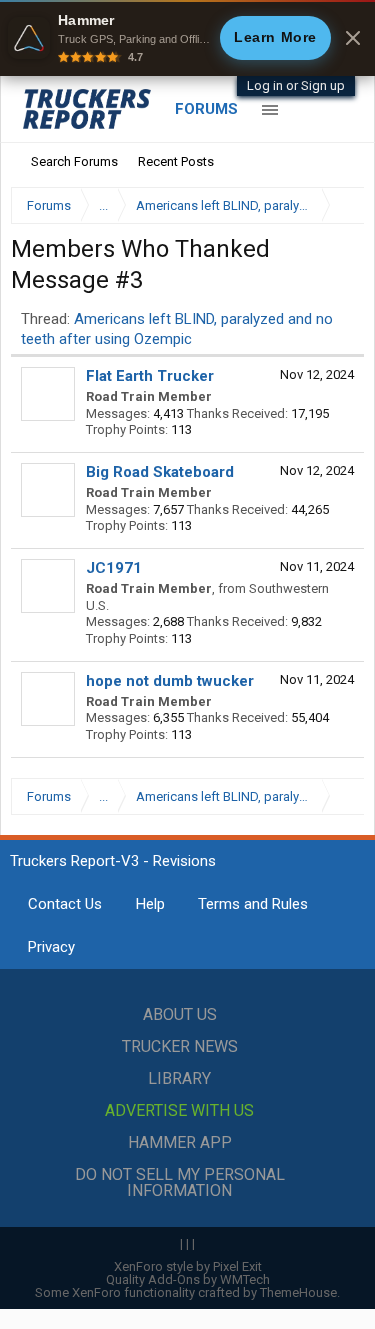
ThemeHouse (298, 1292)
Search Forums (74, 161)
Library (179, 1078)
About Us (180, 1014)
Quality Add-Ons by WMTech (188, 1279)
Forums (206, 109)
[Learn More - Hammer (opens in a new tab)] (187, 38)
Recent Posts (176, 161)
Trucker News (180, 1046)
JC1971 (114, 568)
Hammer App (180, 1142)
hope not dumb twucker (170, 681)
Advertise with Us (179, 1110)
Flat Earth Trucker (150, 376)
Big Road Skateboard (160, 472)
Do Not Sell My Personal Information (180, 1182)
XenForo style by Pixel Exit (188, 1266)
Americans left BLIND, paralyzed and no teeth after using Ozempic (177, 328)
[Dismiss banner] (353, 38)
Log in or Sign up (296, 85)
